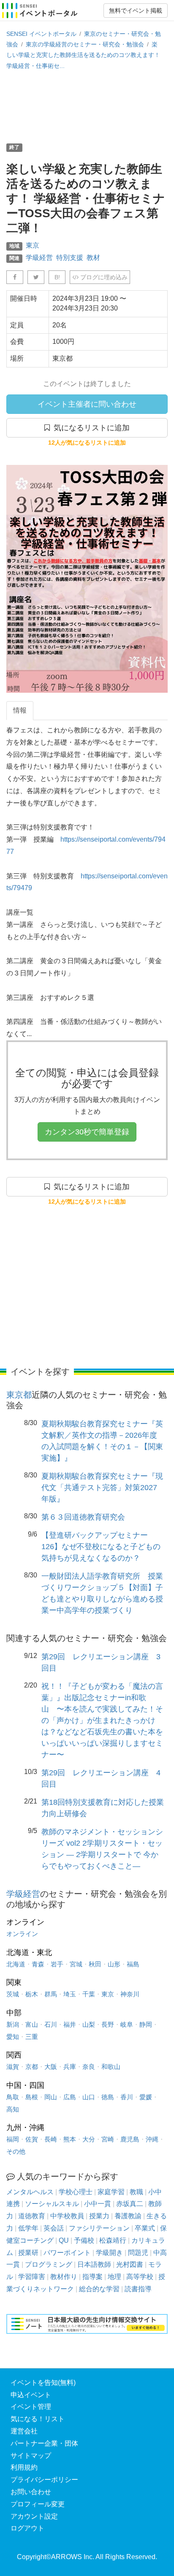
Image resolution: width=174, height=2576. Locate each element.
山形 (114, 1964)
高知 (13, 2109)
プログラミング (49, 2264)
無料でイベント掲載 (136, 11)
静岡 (146, 2024)
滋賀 (13, 2067)
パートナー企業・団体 (44, 2443)
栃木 (32, 1994)
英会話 (54, 2228)
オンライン (22, 1934)
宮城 (76, 1964)
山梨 (89, 2024)
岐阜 (127, 2024)
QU (64, 2240)
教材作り (64, 2277)
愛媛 (146, 2097)
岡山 (51, 2097)
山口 (89, 2097)
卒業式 (145, 2228)
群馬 (51, 1994)
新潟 (13, 2024)
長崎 (51, 2139)
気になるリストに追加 (90, 428)
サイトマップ (31, 2456)
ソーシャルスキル (52, 2204)
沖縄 (152, 2139)
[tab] (20, 711)
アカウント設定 (34, 2516)
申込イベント (31, 2395)
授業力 (99, 2216)
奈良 (89, 2067)
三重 (32, 2037)
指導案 (92, 2277)
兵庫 (70, 2067)
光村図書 (130, 2264)
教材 (93, 258)
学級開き (109, 2253)
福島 (133, 1964)
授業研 (28, 2253)
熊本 (70, 2139)
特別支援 (70, 258)
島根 (32, 2097)
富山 (32, 2024)
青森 (38, 1964)
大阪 (51, 2067)
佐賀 (32, 2139)
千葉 (89, 1994)
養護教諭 (128, 2216)
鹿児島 (130, 2139)
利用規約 (24, 2467)
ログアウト (27, 2528)
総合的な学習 (99, 2289)
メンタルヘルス (30, 2192)
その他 (16, 2151)
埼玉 (70, 1994)
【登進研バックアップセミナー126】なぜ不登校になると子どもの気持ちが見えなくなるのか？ (101, 1547)
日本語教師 (94, 2264)
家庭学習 (111, 2192)
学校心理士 (76, 2192)
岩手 (57, 1964)
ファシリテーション (99, 2228)
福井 (70, 2024)
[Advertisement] (87, 106)
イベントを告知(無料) (43, 2383)
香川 (127, 2097)
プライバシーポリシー (44, 2480)
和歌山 (111, 2067)
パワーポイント (67, 2253)
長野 (108, 2024)
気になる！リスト (38, 2419)
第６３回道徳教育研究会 (83, 1517)
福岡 (13, 2139)
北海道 (16, 1964)
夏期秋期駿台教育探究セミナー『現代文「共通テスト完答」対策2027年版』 (102, 1488)
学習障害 (32, 2277)
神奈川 (130, 1994)
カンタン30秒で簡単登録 (87, 1132)
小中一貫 (98, 2204)
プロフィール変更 (38, 2504)
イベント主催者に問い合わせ (87, 404)
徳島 (108, 2097)
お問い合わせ (31, 2492)
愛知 (13, 2037)
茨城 (13, 1994)
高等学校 (140, 2277)
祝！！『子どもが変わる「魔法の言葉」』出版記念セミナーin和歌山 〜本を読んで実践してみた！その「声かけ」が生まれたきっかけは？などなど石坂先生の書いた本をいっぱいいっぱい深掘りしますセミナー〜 (102, 1720)
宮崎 (108, 2139)
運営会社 (24, 2431)
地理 (114, 2277)
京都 (32, 2067)
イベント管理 (31, 2407)
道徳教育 (32, 2216)
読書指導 (138, 2289)
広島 (70, 2097)
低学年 (28, 2228)
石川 (51, 2024)
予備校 (84, 2240)
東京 (33, 245)
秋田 (95, 1964)
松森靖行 (113, 2240)
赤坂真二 (130, 2204)
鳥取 (13, 2097)
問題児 (138, 2253)
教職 (136, 2192)
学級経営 (39, 258)
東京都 (19, 1395)
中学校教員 (67, 2216)
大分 (89, 2139)
